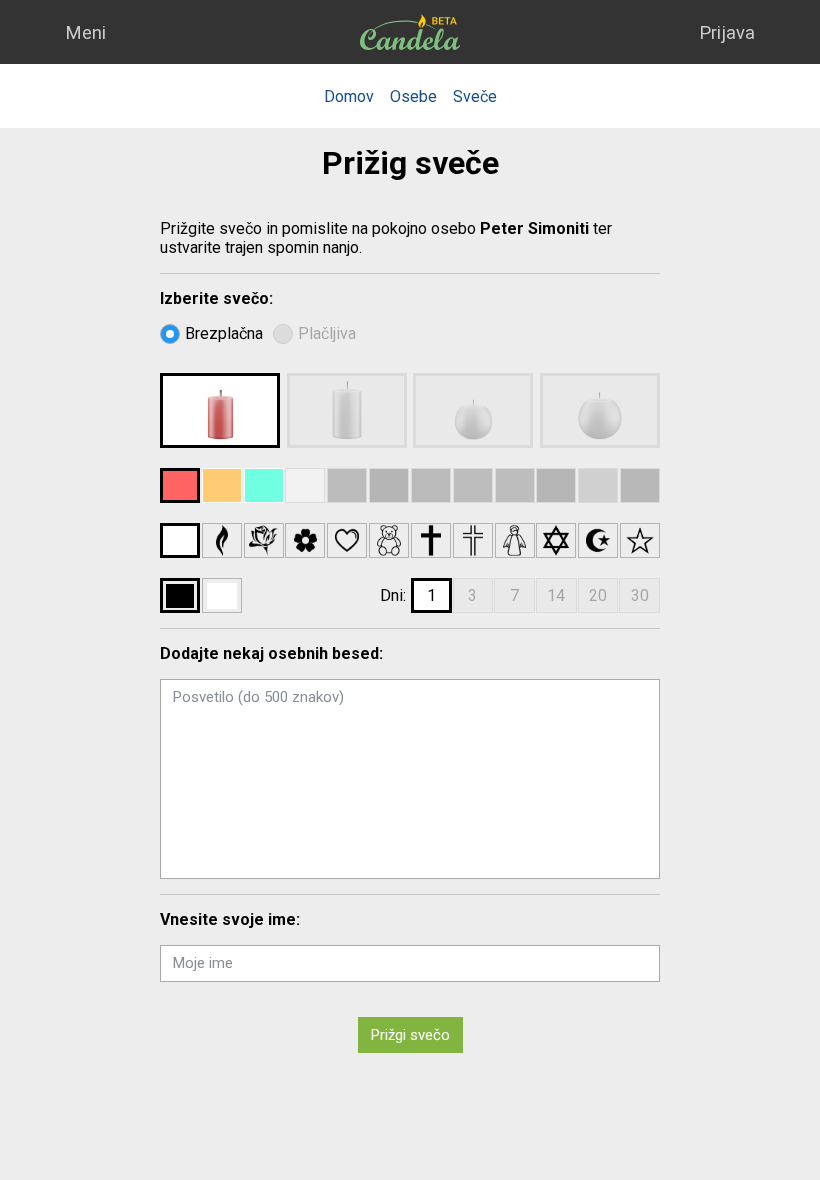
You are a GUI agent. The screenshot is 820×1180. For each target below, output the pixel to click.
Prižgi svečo (410, 1035)
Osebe (413, 96)
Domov (349, 96)
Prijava (727, 32)
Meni (85, 32)
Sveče (475, 96)
